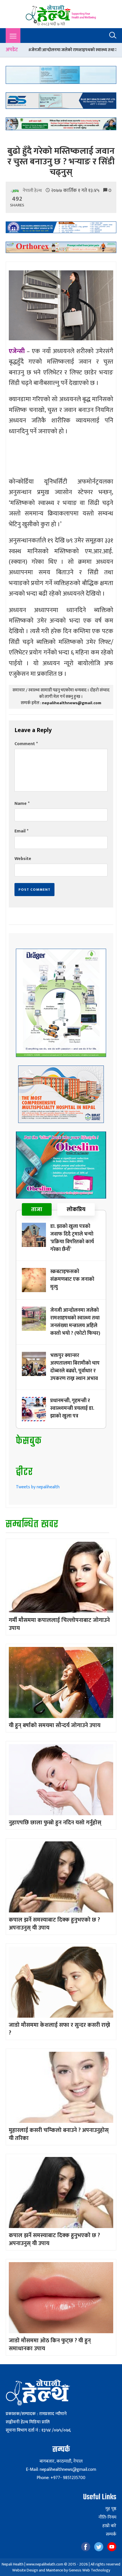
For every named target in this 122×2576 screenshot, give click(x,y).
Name (22, 804)
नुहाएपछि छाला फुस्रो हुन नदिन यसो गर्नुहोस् (55, 1823)
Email (21, 831)
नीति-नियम (107, 2517)
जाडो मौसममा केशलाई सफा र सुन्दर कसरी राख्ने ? (59, 2029)
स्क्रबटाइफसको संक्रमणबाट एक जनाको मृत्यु (72, 1279)
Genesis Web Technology (89, 2570)
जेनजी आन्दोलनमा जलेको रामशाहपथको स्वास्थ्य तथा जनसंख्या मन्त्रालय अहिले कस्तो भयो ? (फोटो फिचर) (75, 1322)
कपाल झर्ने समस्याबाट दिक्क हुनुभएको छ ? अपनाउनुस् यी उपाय (54, 1924)
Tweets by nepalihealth (38, 1487)
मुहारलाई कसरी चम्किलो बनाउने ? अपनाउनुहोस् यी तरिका (59, 2134)
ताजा (37, 1209)
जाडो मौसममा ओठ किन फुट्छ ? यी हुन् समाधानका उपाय (50, 2345)
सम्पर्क (111, 2534)
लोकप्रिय (76, 1209)
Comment (26, 744)
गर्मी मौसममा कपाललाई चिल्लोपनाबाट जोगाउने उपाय (59, 1624)
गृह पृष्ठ (111, 2509)
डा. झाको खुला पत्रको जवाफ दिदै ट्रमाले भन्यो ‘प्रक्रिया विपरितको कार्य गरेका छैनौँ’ (72, 1238)
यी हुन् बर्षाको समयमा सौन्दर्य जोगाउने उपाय (55, 1725)
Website (23, 859)
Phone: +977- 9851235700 (61, 2478)
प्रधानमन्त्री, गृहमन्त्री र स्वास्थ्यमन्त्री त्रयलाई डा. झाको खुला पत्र (72, 1408)
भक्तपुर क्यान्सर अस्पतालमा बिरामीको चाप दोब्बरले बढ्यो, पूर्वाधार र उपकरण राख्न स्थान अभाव (75, 1367)
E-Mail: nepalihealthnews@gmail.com (61, 2470)
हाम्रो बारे (109, 2526)
